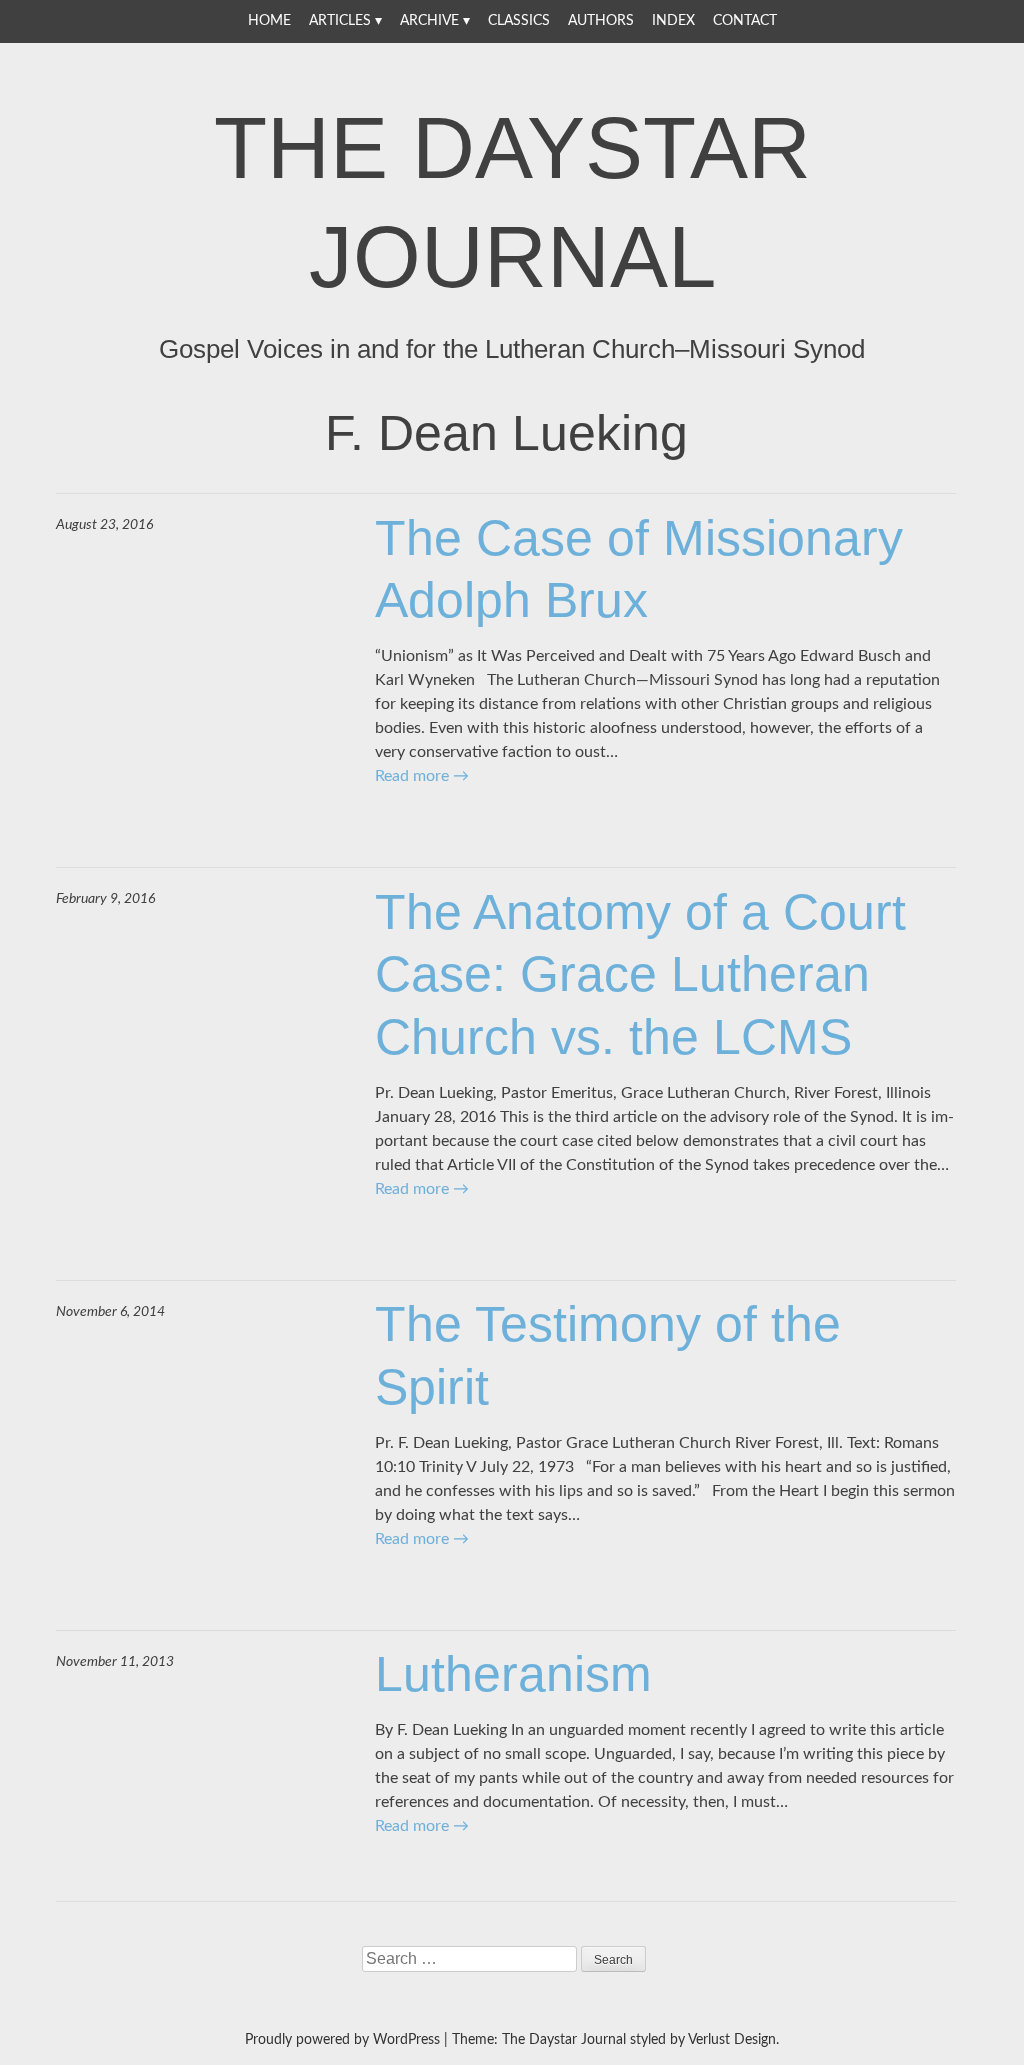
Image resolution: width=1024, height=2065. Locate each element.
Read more (422, 776)
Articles (340, 21)
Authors (601, 21)
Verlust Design (732, 2040)
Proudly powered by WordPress (342, 2040)
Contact (745, 21)
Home (269, 21)
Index (673, 21)
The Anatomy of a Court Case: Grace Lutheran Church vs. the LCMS (640, 974)
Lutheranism (513, 1674)
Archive (429, 21)
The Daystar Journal (512, 202)
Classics (519, 21)
